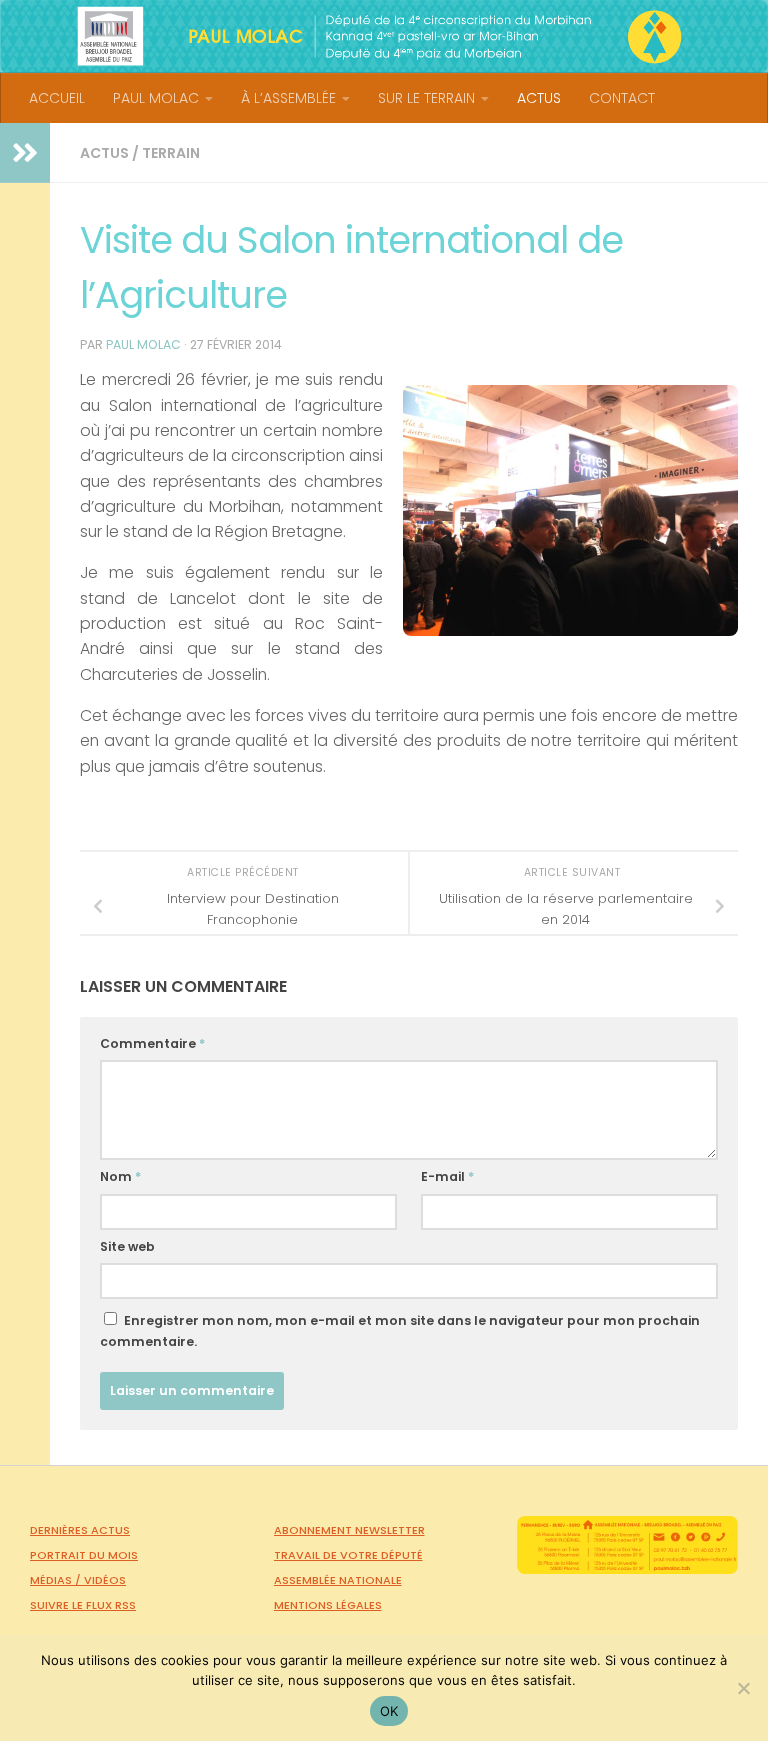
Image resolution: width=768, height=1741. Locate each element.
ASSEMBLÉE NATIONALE (338, 1580)
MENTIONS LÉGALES (328, 1605)
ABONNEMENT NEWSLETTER (349, 1530)
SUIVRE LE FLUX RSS (83, 1605)
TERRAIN (171, 153)
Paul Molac (143, 344)
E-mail (447, 1176)
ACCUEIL (57, 98)
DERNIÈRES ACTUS (80, 1530)
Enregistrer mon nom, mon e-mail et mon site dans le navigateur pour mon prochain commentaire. (400, 1331)
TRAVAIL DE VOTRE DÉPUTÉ (348, 1555)
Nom (120, 1176)
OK (389, 1711)
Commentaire (152, 1043)
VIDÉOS (105, 1580)
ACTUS (539, 98)
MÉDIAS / (57, 1580)
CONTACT (622, 98)
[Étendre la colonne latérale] (25, 153)
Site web (127, 1246)
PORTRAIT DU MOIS (84, 1555)
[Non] (743, 1688)
